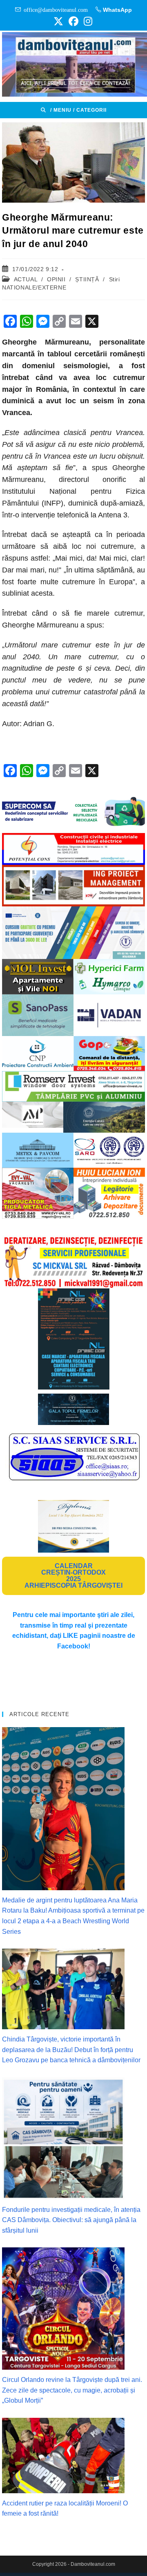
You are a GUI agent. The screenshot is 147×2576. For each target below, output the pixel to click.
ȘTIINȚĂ (87, 279)
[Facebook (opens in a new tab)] (73, 21)
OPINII (56, 279)
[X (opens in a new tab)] (58, 21)
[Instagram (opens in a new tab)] (87, 21)
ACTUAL (26, 279)
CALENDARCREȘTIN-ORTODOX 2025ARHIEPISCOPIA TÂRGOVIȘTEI (73, 1576)
